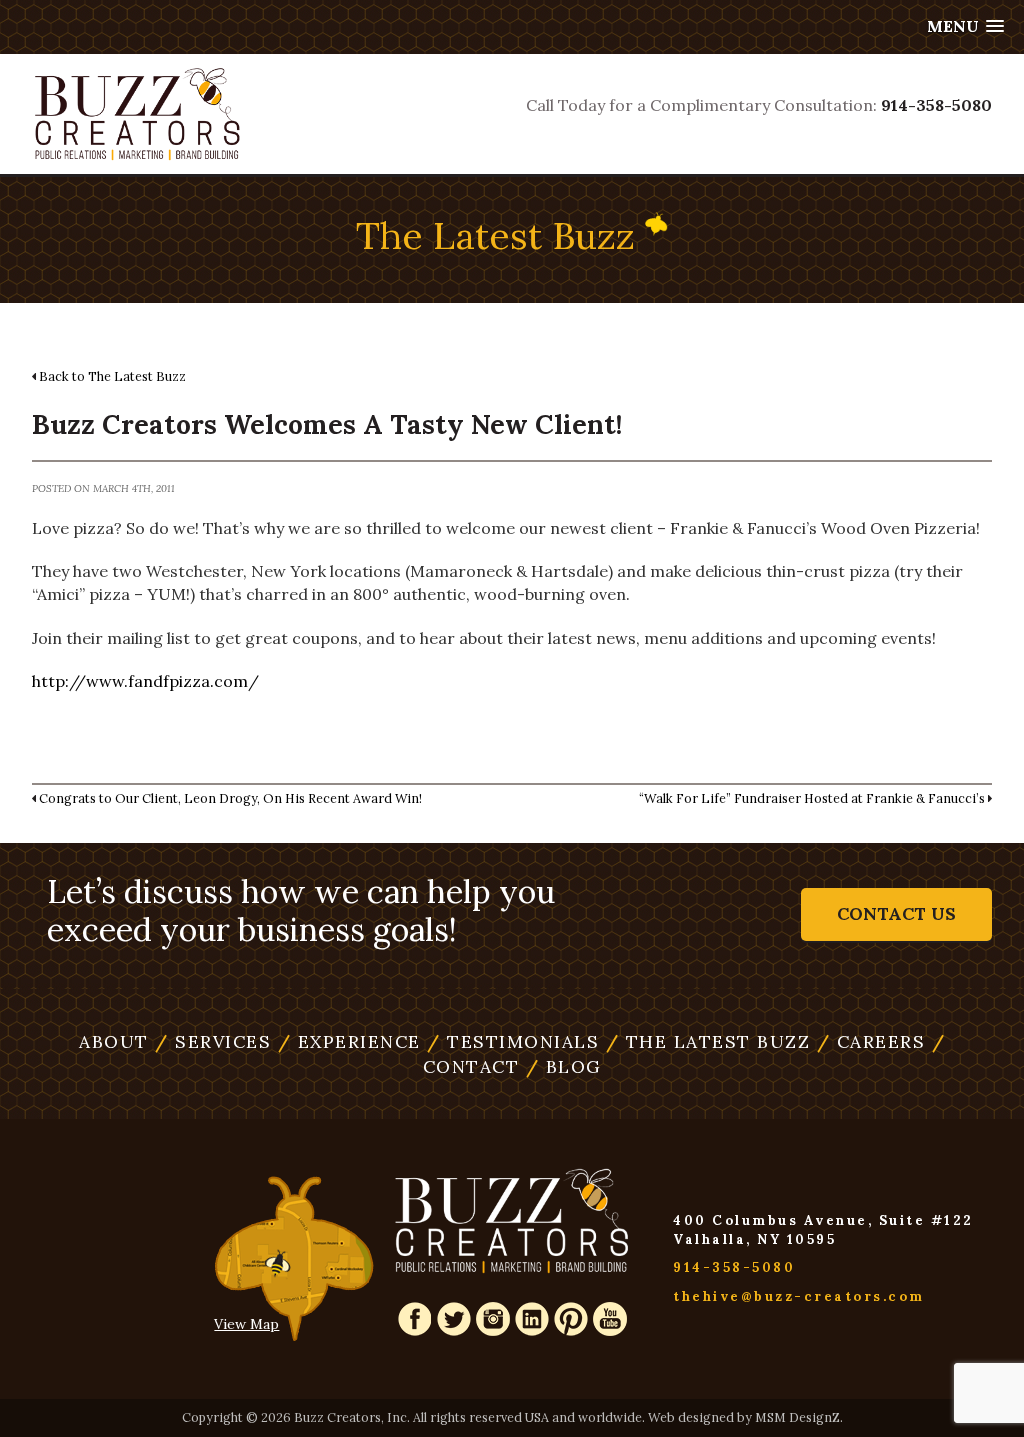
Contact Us (896, 914)
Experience (349, 1041)
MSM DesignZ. (799, 1417)
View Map (246, 1324)
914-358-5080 (936, 105)
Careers (871, 1041)
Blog (564, 1066)
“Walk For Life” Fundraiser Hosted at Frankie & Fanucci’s (812, 798)
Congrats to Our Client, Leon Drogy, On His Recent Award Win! (230, 798)
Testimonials (513, 1041)
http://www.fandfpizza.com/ (145, 681)
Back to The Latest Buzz (112, 376)
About (114, 1041)
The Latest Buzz (708, 1041)
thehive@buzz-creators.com (799, 1296)
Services (213, 1041)
